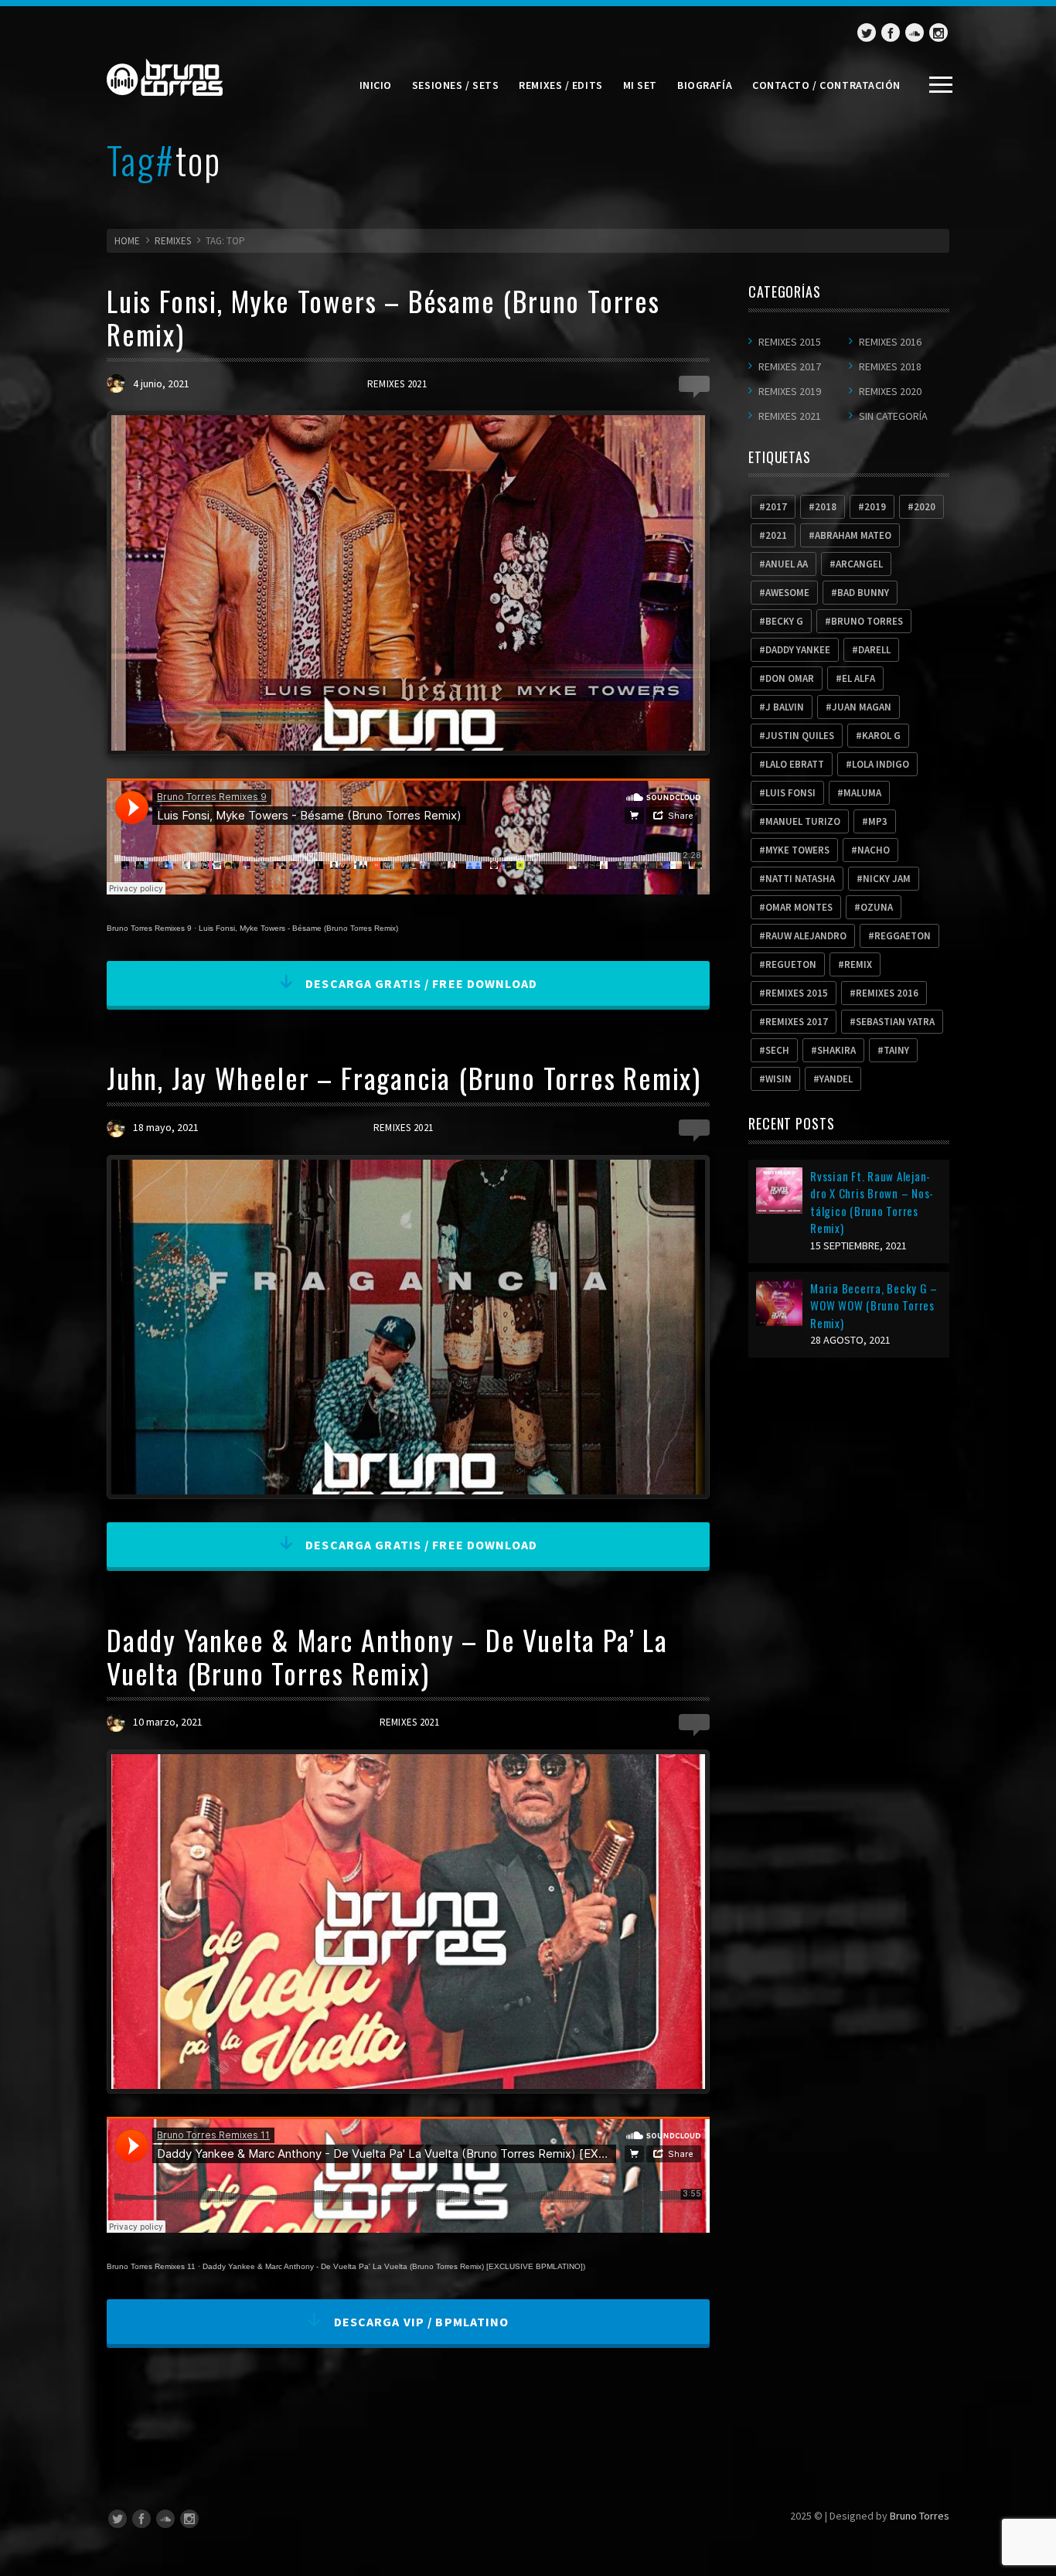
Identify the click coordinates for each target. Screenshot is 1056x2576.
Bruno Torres (920, 2516)
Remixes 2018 (890, 366)
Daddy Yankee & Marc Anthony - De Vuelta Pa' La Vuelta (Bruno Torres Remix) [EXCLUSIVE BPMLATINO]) (394, 2266)
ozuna (877, 907)
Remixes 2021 (397, 384)
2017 (776, 507)
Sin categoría (893, 416)
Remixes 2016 (890, 342)
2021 (776, 535)
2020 (925, 507)
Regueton (791, 964)
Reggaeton (903, 936)
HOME (127, 241)
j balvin (785, 707)
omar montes (799, 907)
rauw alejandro (806, 936)
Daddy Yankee (798, 650)
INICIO (376, 85)
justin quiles (800, 736)
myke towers (797, 850)
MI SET (640, 85)
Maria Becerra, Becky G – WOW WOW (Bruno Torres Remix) (874, 1305)
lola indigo (881, 764)
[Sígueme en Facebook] (891, 32)
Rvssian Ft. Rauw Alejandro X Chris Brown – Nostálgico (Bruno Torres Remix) (872, 1202)
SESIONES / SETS (455, 85)
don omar (790, 678)
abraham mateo (853, 535)
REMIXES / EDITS (560, 85)
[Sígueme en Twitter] (867, 32)
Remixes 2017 (790, 366)
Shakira (836, 1050)
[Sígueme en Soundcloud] (915, 32)
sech (777, 1050)
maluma (862, 793)
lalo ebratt (795, 764)
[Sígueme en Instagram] (938, 32)
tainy (896, 1050)
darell (874, 650)
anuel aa (787, 564)
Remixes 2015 (790, 342)
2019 (875, 507)
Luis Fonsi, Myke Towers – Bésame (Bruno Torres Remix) (383, 317)
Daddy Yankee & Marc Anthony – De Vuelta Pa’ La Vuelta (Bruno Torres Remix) (387, 1656)
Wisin (778, 1079)
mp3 (878, 821)
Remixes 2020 (890, 391)
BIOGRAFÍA (705, 85)
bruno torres (867, 621)
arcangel (859, 564)
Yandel (836, 1079)
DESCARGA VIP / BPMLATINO (420, 2322)
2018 (826, 507)
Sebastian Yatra (895, 1022)
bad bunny (863, 593)
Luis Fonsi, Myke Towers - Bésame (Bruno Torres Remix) (298, 928)
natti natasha (800, 879)
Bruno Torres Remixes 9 (149, 928)
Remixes (173, 241)
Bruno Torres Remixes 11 (151, 2266)
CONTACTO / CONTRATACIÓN (826, 85)
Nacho (874, 850)
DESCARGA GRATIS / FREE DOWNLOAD (420, 983)
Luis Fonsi (790, 793)
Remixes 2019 (790, 391)
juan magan (862, 707)
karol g (881, 736)
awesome (787, 593)
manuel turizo (803, 821)
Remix (858, 964)
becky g (784, 621)
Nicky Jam (887, 879)
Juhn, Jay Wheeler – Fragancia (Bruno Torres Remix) (404, 1077)
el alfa (858, 678)
